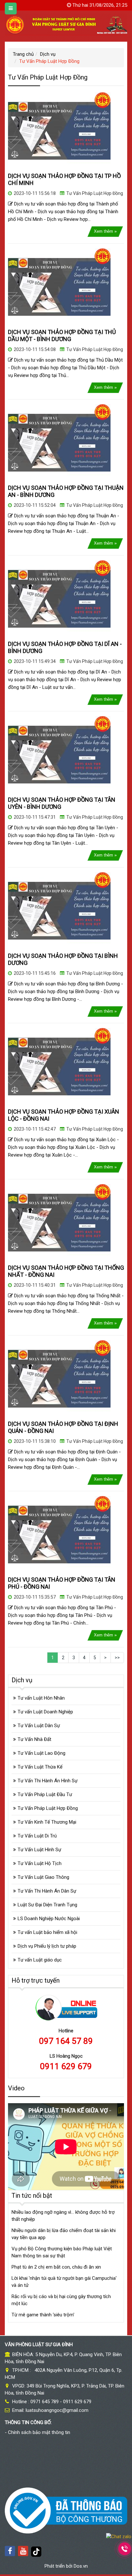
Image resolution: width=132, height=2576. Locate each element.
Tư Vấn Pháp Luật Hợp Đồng (95, 193)
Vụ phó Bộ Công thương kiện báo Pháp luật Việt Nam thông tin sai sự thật (62, 2252)
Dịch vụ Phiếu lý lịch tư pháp (47, 1946)
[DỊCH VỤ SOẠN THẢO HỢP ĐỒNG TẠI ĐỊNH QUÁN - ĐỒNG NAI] (59, 1378)
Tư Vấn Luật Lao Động (41, 1753)
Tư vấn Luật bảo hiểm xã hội (47, 1932)
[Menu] (11, 8)
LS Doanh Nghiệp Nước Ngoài (49, 1919)
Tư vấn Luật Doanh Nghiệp (45, 1712)
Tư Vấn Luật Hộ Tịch (40, 1863)
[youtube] (23, 2551)
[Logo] (66, 24)
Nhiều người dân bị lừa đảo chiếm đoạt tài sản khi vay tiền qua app (64, 2234)
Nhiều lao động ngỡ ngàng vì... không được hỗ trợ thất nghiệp (63, 2216)
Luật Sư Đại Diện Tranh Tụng (47, 1905)
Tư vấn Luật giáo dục (40, 1960)
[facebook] (10, 2551)
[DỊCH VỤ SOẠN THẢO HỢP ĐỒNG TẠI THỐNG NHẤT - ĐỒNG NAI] (59, 1222)
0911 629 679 (66, 2066)
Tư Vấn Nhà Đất (34, 1739)
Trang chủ (23, 54)
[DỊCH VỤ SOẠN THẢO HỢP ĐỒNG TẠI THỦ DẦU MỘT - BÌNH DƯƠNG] (59, 287)
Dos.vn (81, 2566)
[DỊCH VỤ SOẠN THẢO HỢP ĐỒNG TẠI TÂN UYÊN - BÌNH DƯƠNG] (59, 754)
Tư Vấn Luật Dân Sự (39, 1726)
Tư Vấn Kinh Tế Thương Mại (47, 1822)
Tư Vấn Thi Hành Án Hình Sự (48, 1781)
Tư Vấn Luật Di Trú (37, 1836)
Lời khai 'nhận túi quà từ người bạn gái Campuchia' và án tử (64, 2282)
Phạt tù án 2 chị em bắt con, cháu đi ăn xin (56, 2267)
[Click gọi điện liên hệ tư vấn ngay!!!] (125, 2549)
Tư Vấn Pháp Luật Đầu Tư (45, 1794)
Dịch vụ (48, 54)
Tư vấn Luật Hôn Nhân (41, 1698)
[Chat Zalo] (119, 2536)
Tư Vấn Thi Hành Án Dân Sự (47, 1891)
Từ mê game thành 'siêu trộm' (43, 2315)
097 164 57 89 (66, 2041)
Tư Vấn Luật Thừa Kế (40, 1767)
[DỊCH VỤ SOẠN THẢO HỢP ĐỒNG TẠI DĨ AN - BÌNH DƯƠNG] (59, 598)
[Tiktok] (36, 2551)
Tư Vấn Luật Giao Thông (43, 1877)
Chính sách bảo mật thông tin (39, 2432)
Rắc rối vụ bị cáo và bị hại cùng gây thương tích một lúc (61, 2300)
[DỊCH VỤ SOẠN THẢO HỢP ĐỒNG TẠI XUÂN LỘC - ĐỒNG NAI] (59, 1066)
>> (117, 1658)
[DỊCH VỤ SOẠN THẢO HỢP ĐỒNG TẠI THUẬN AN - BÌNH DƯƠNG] (59, 442)
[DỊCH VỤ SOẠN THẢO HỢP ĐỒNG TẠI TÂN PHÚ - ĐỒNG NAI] (59, 1534)
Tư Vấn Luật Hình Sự (39, 1850)
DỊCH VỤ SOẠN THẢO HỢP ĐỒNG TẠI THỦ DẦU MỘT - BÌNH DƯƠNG (62, 335)
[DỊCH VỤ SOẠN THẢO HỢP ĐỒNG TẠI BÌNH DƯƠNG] (59, 910)
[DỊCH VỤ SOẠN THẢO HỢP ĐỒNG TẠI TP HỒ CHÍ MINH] (59, 130)
